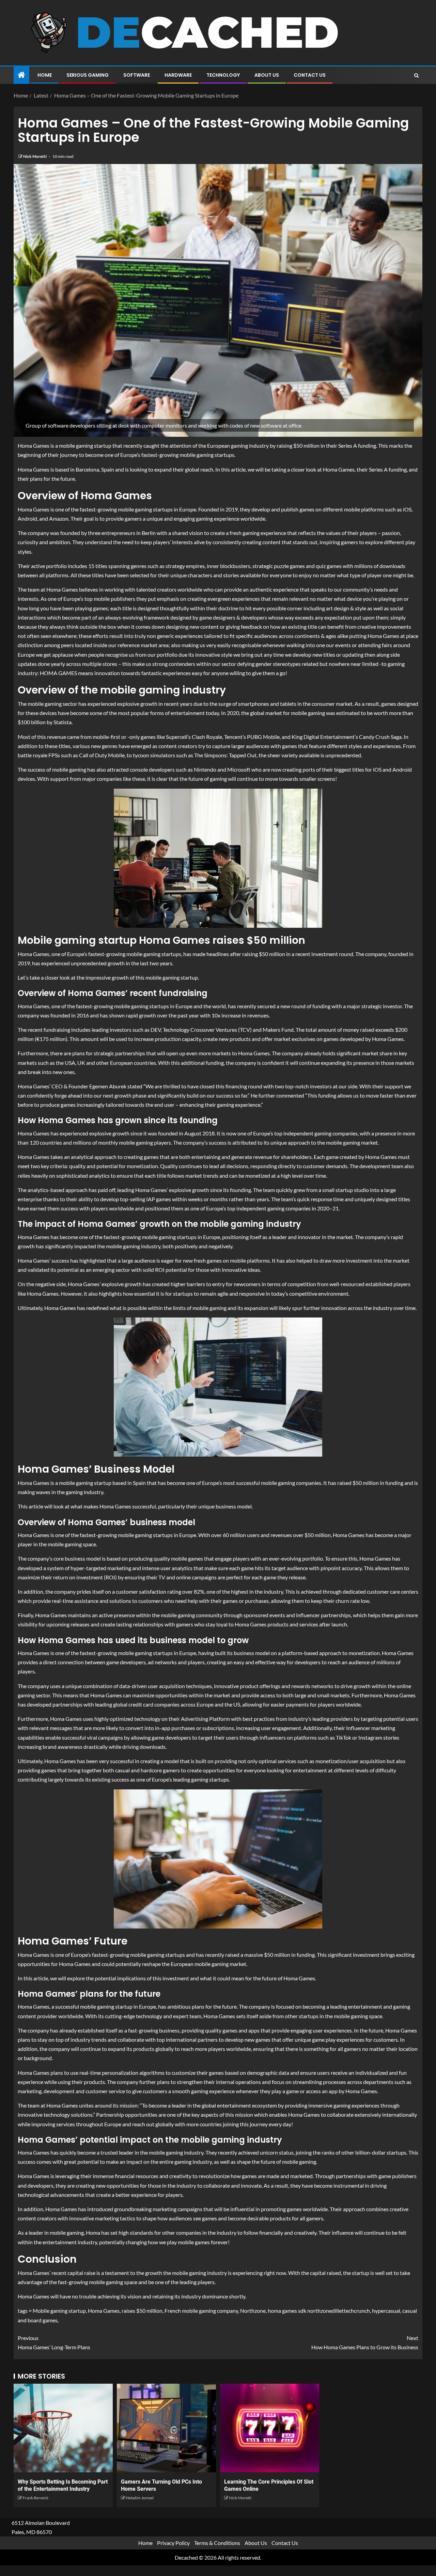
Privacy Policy (173, 2543)
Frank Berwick (35, 2498)
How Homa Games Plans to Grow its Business (365, 2342)
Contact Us (310, 75)
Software (137, 75)
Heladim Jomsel (140, 2498)
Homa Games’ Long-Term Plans (54, 2342)
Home (45, 75)
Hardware (178, 75)
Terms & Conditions (217, 2543)
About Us (267, 75)
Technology (223, 75)
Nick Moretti (35, 156)
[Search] (416, 75)
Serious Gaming (88, 75)
